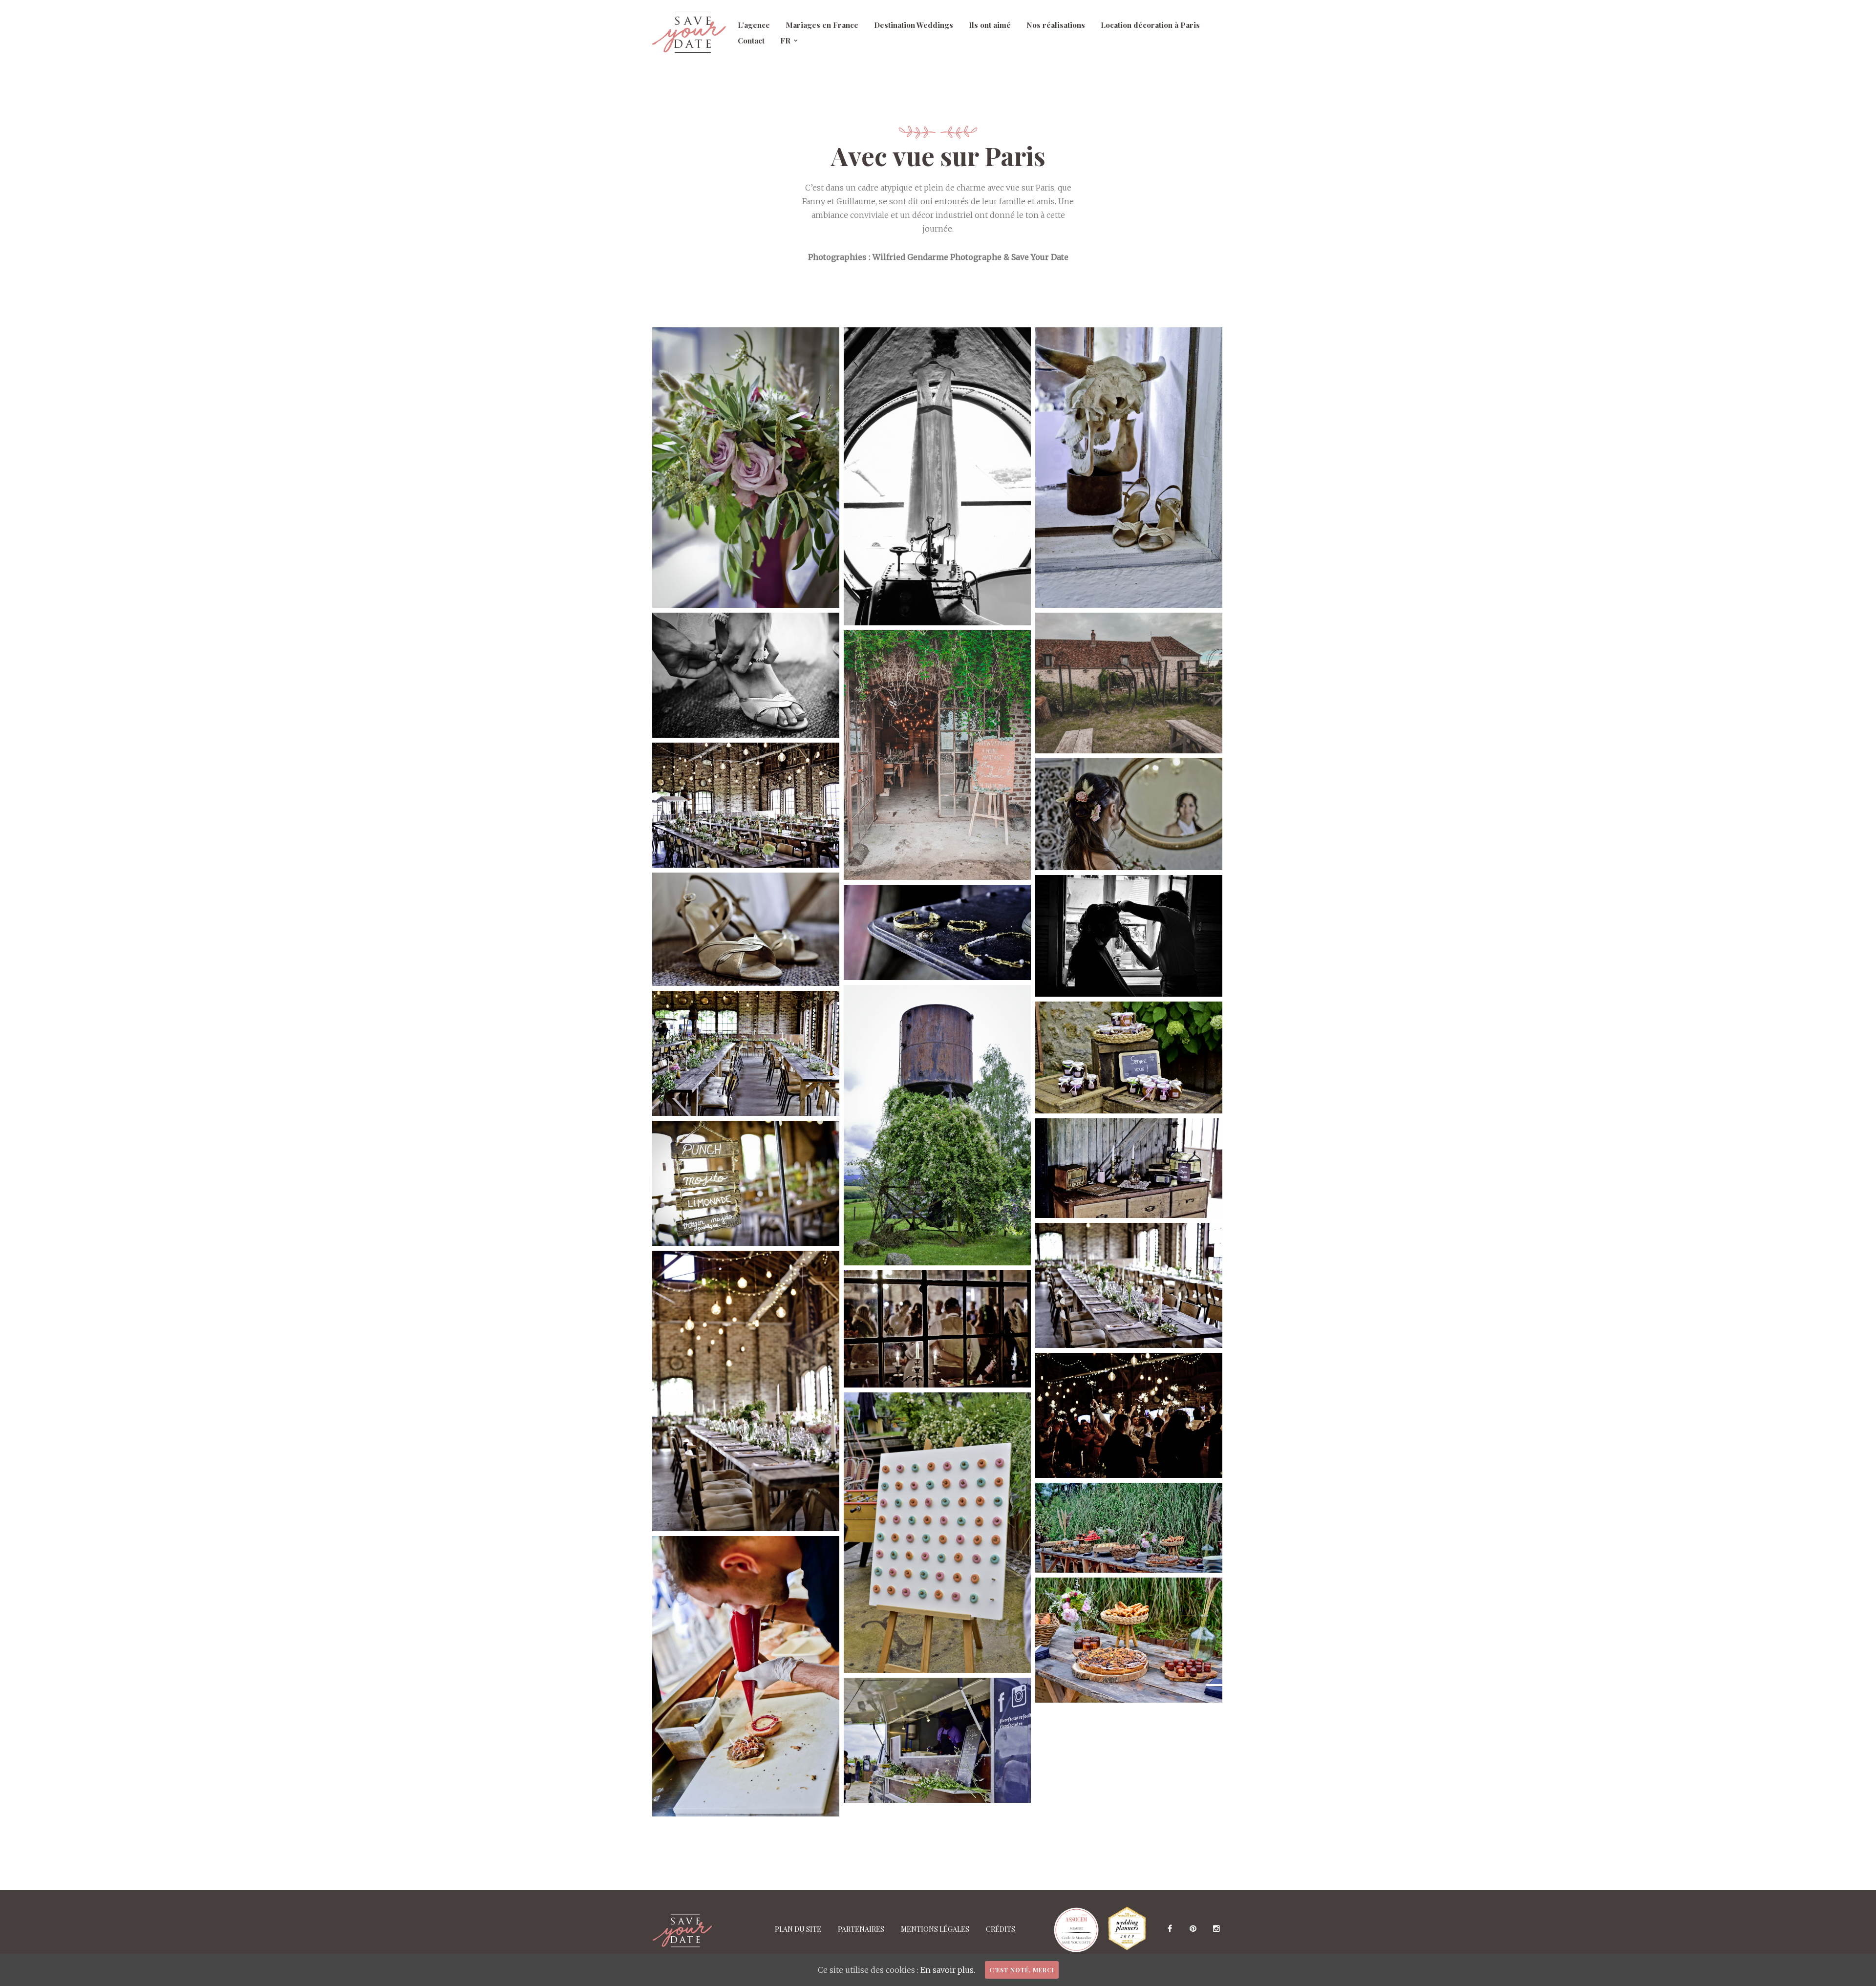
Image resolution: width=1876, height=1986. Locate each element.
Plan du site (798, 1929)
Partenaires (861, 1929)
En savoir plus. (948, 1970)
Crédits (1001, 1929)
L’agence (754, 25)
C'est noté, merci (1022, 1970)
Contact (751, 40)
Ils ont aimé (990, 25)
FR (785, 40)
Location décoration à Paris (1150, 25)
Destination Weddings (914, 25)
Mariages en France (822, 25)
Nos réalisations (1056, 25)
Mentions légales (935, 1929)
